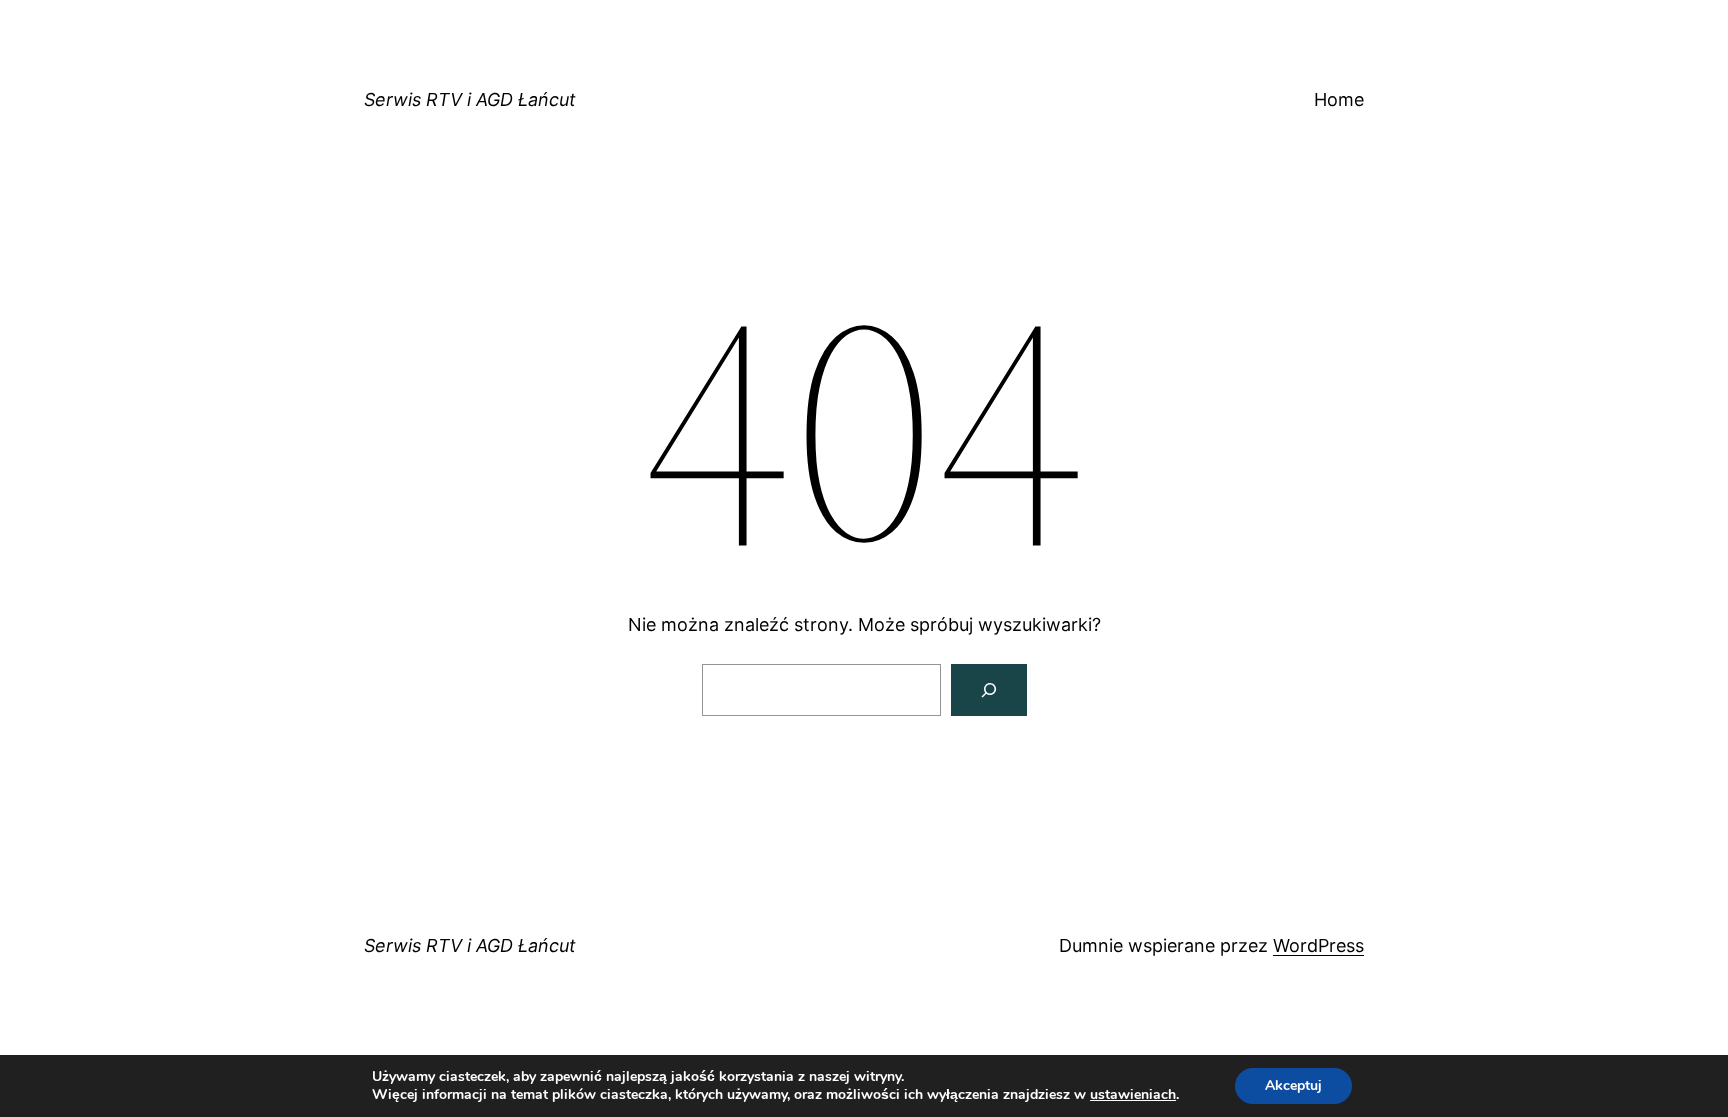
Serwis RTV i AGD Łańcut (470, 99)
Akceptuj (1293, 1085)
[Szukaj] (989, 690)
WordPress (1318, 945)
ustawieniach (1133, 1095)
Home (1339, 99)
